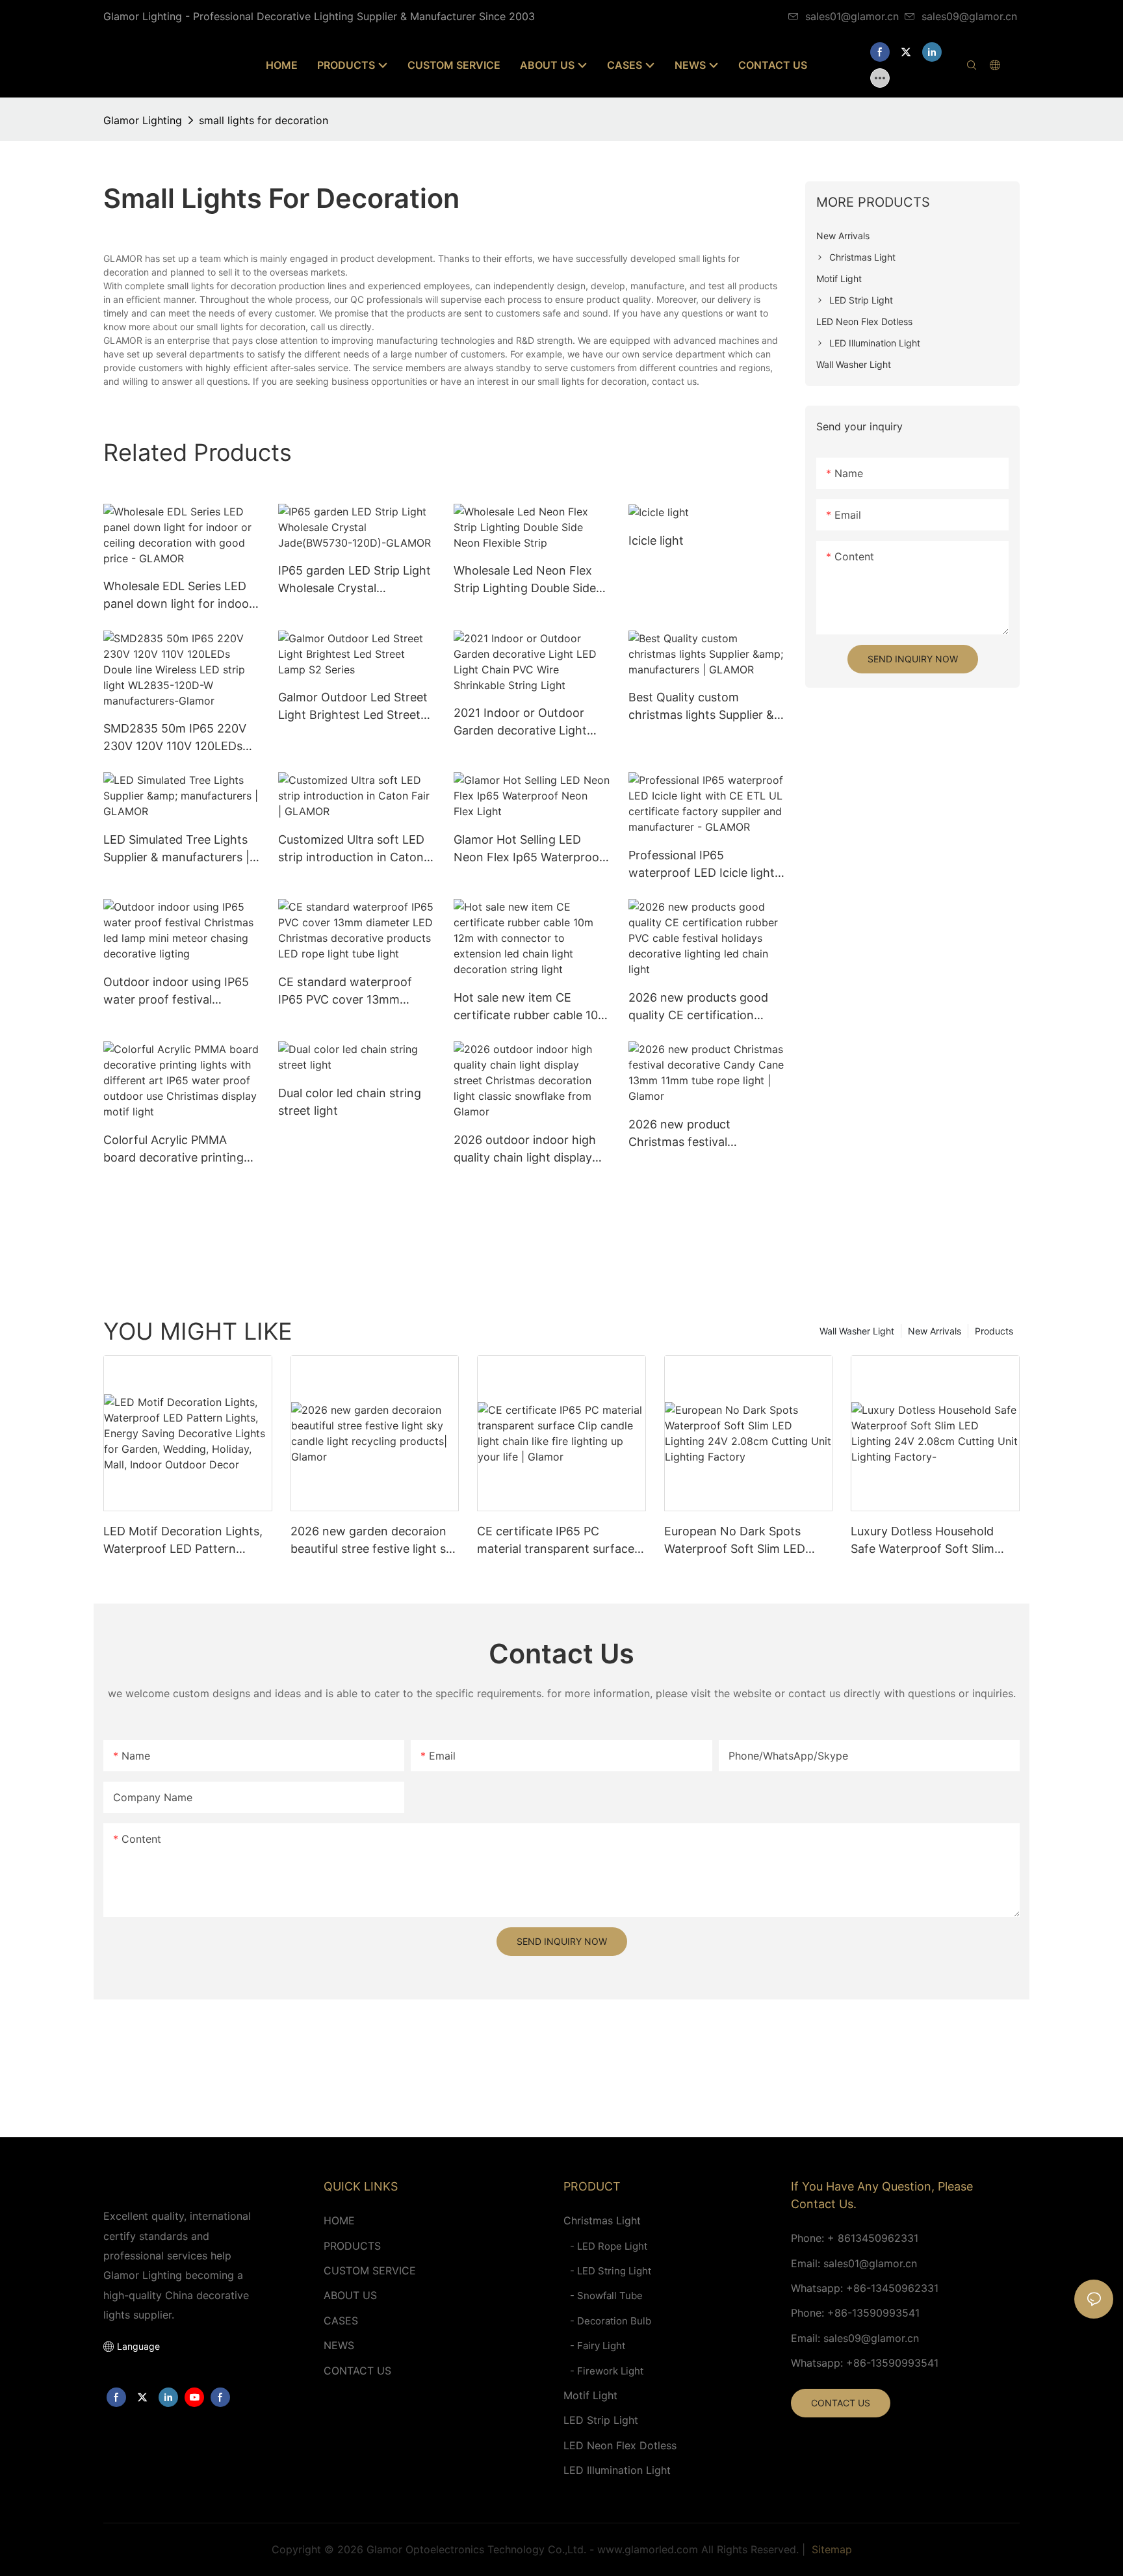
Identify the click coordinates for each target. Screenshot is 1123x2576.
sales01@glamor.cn (852, 16)
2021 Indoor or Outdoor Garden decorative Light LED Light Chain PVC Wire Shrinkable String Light (525, 722)
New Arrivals (935, 1331)
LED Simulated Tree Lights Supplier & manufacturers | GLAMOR (176, 849)
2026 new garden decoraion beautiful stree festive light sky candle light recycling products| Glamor (375, 1541)
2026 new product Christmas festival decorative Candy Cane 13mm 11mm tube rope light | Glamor (704, 1134)
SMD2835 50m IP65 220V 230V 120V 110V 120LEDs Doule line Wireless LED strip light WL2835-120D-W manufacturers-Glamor (181, 738)
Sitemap (830, 2549)
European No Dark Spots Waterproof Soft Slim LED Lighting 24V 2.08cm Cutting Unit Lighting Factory (744, 1541)
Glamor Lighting (143, 120)
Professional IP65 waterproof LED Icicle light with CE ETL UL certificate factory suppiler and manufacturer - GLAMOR (702, 865)
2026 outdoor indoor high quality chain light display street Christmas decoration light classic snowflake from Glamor (531, 1150)
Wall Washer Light (857, 1331)
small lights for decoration (264, 120)
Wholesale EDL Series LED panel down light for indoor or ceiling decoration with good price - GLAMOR (178, 596)
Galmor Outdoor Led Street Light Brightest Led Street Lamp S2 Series (353, 707)
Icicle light (656, 540)
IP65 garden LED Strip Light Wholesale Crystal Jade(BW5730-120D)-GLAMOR (355, 580)
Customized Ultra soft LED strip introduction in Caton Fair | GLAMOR (351, 849)
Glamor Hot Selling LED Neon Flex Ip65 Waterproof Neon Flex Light (529, 849)
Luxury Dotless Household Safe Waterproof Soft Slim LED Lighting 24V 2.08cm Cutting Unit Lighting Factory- (934, 1541)
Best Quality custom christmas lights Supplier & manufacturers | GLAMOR (701, 707)
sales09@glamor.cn (969, 16)
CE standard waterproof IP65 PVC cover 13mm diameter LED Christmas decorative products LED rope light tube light (346, 992)
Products (994, 1331)
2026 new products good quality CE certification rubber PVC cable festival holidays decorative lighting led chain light (704, 1007)
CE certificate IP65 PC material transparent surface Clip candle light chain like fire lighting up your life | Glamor (559, 1541)
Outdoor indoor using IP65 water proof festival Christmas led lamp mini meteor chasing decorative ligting (177, 992)
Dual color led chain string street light (350, 1102)
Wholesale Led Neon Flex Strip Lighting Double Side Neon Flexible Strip (525, 580)
